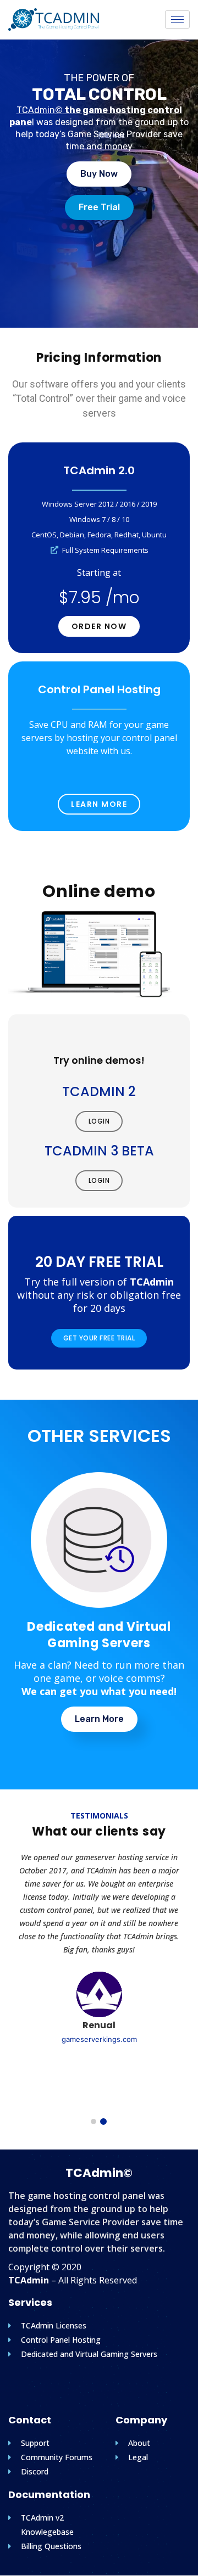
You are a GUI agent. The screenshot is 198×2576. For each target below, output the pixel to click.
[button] (99, 174)
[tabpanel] (99, 1948)
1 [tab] (94, 2122)
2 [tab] (103, 2122)
